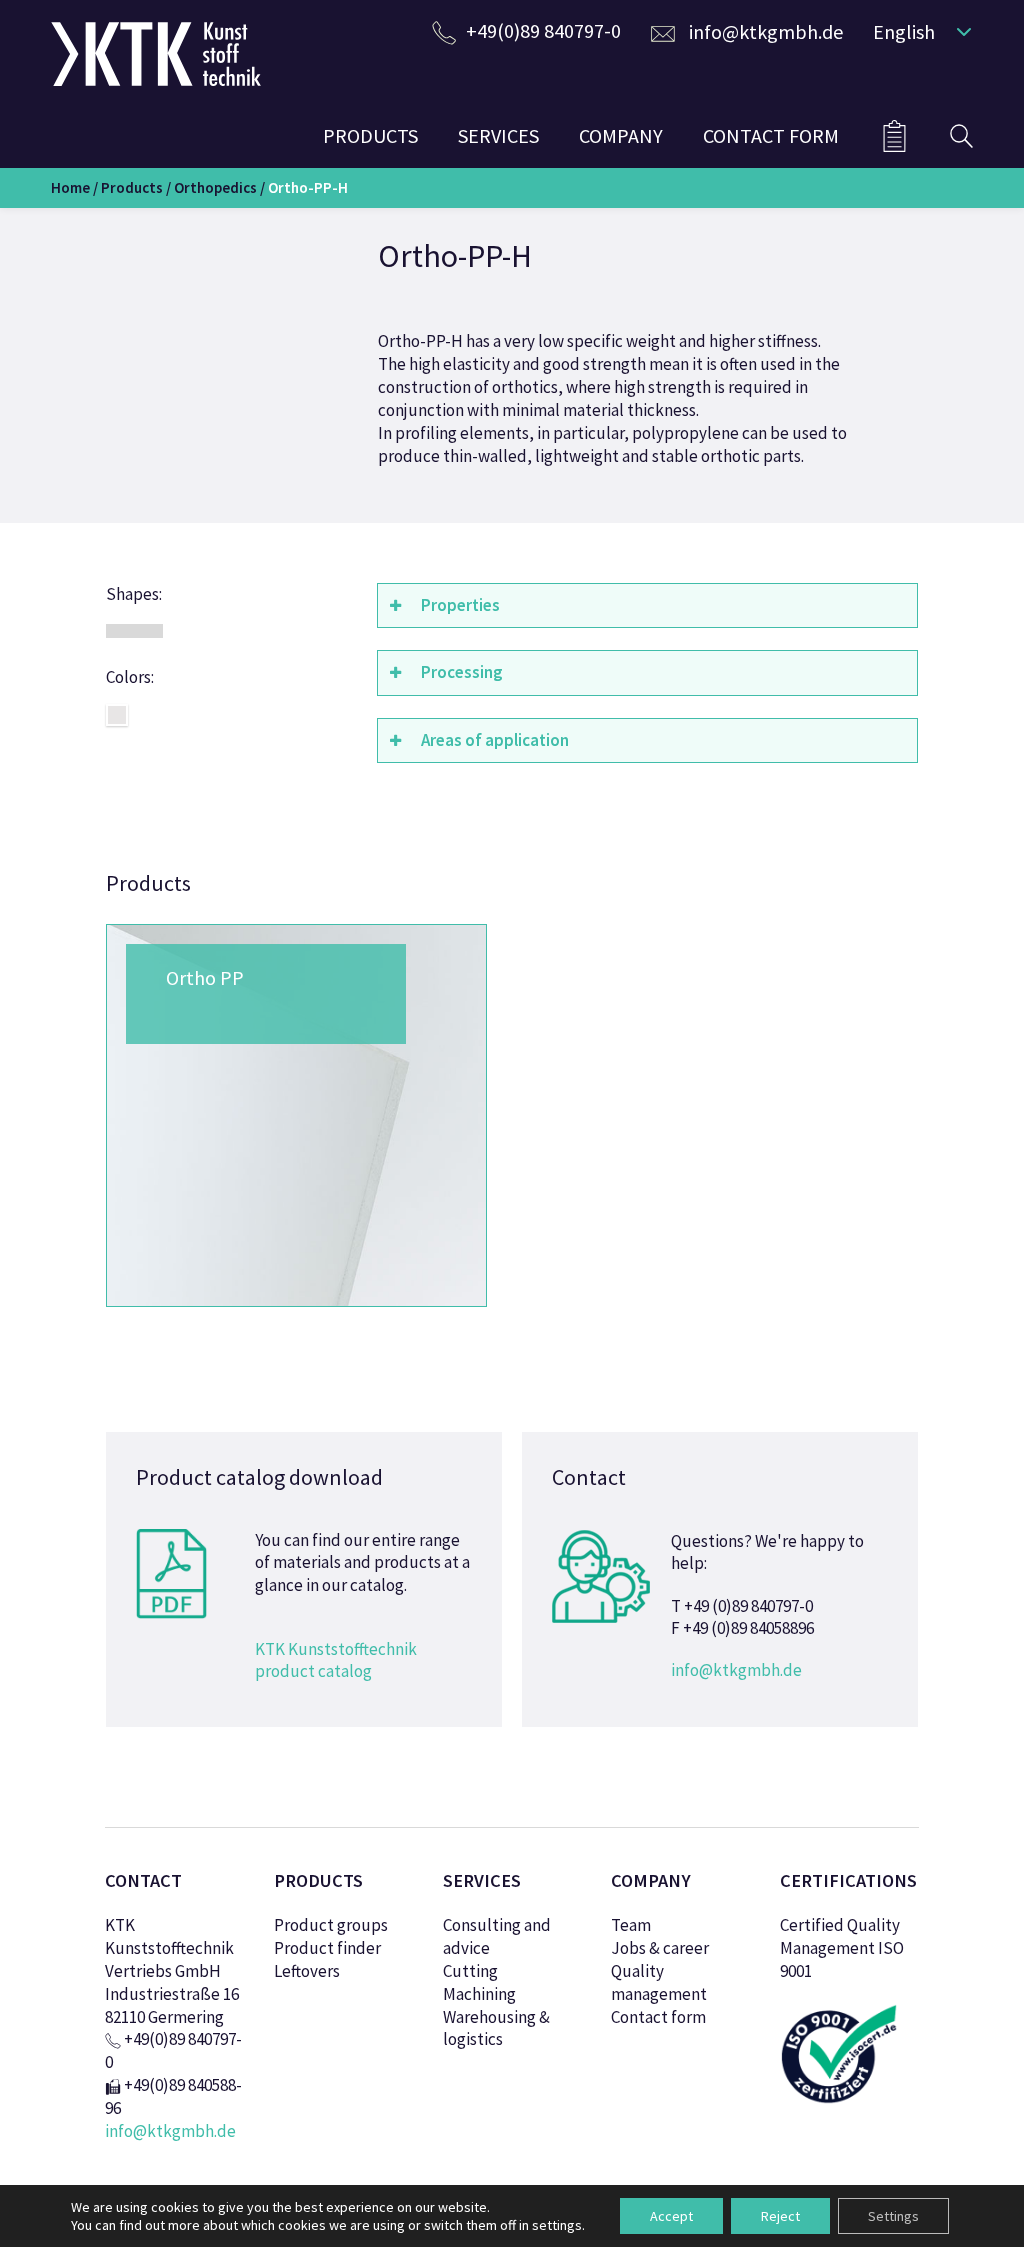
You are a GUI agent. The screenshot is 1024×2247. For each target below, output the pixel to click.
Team (631, 1925)
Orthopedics (215, 187)
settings (557, 2225)
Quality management (659, 1982)
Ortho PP (205, 977)
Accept (671, 2216)
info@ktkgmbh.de (766, 31)
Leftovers (307, 1971)
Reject (780, 2216)
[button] (918, 31)
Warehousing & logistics (496, 2028)
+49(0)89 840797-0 (543, 30)
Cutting (470, 1971)
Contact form (658, 2017)
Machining (479, 1994)
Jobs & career (660, 1948)
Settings (893, 2216)
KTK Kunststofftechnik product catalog (336, 1660)
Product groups (331, 1925)
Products (132, 187)
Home (70, 187)
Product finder (327, 1948)
